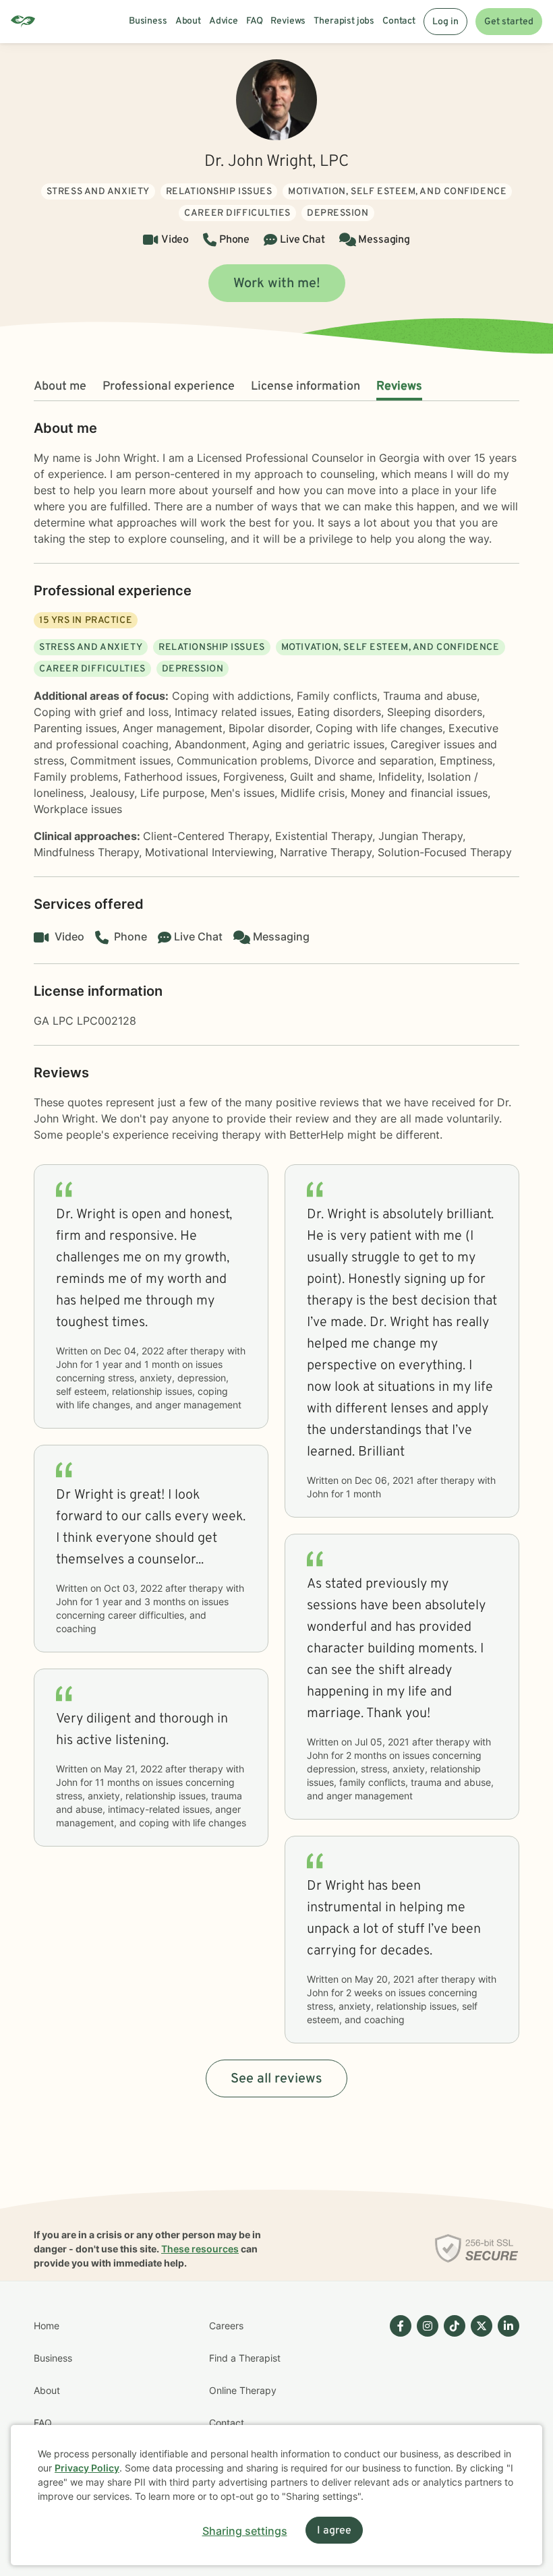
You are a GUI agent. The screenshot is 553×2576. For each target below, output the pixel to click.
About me (60, 387)
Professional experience (169, 387)
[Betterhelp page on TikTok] (452, 2407)
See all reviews (276, 2079)
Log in (445, 22)
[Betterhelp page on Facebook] (398, 2407)
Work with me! (277, 284)
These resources (200, 2249)
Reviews (399, 387)
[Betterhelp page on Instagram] (425, 2407)
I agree (334, 2531)
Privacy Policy (87, 2468)
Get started (509, 22)
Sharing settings (245, 2531)
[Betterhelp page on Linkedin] (506, 2407)
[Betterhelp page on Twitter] (479, 2407)
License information (305, 387)
